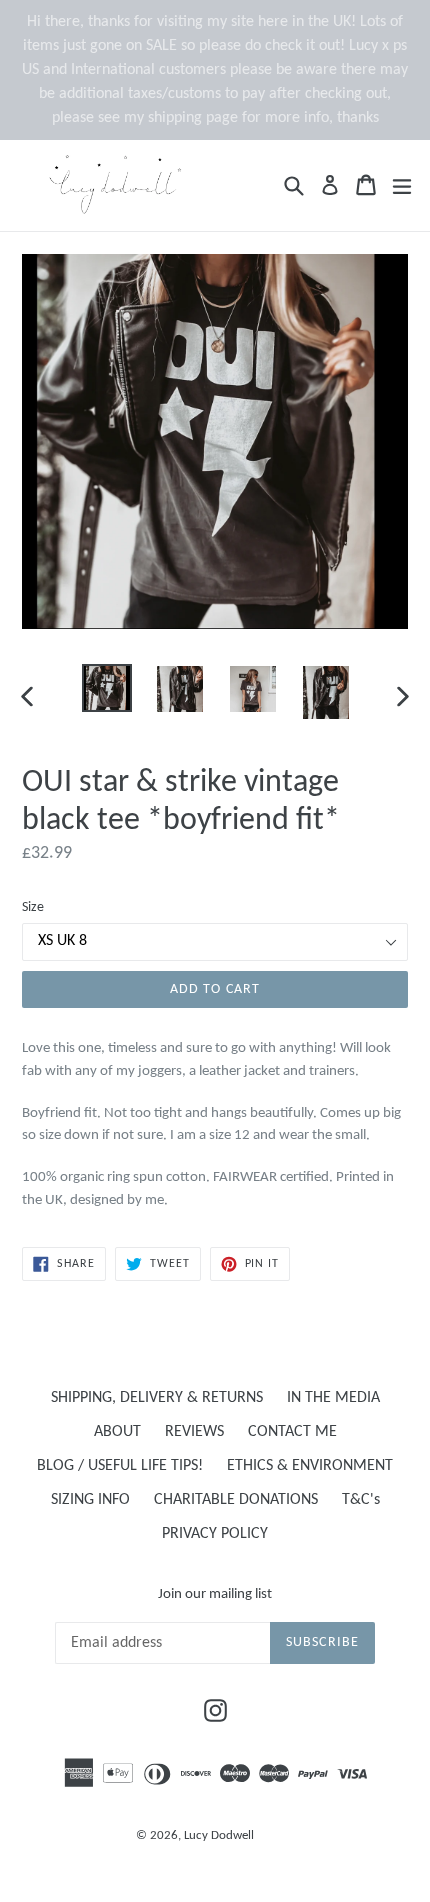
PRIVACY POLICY (215, 1534)
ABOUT (117, 1432)
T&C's (361, 1500)
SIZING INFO (90, 1500)
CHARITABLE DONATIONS (236, 1500)
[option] (106, 688)
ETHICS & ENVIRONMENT (310, 1466)
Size (33, 907)
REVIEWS (194, 1432)
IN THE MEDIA (333, 1398)
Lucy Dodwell (219, 1835)
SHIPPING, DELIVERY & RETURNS (157, 1398)
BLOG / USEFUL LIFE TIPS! (120, 1466)
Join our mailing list (215, 1594)
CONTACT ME (292, 1432)
